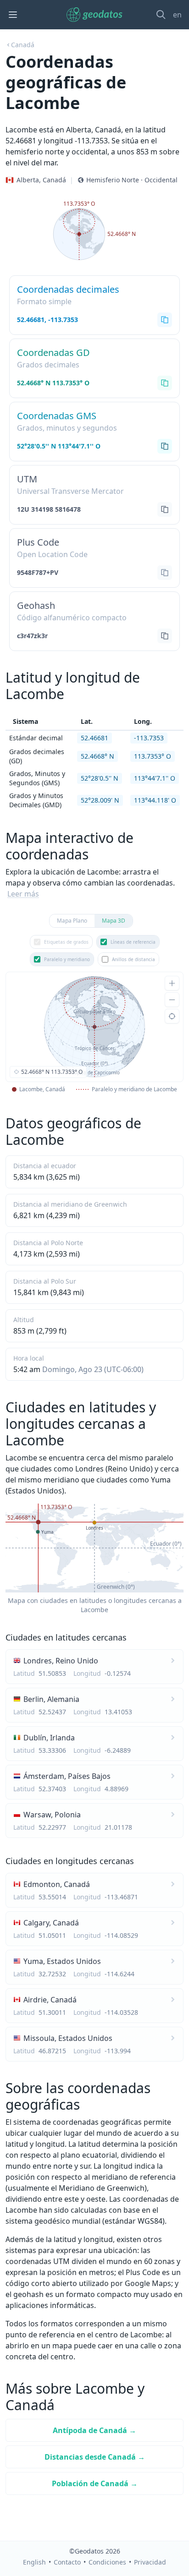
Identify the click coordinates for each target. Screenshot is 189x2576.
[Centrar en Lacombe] (172, 1016)
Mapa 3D (114, 921)
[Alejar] (172, 1000)
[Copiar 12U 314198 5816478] (165, 509)
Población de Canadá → (95, 2483)
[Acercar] (172, 983)
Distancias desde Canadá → (95, 2457)
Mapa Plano (72, 921)
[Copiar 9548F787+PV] (165, 573)
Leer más (23, 894)
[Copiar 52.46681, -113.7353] (165, 320)
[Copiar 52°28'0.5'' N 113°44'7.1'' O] (165, 446)
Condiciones (107, 2562)
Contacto (67, 2562)
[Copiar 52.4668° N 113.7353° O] (165, 383)
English (34, 2562)
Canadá (23, 45)
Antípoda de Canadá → (94, 2430)
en (177, 15)
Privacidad (150, 2562)
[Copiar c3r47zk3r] (165, 636)
